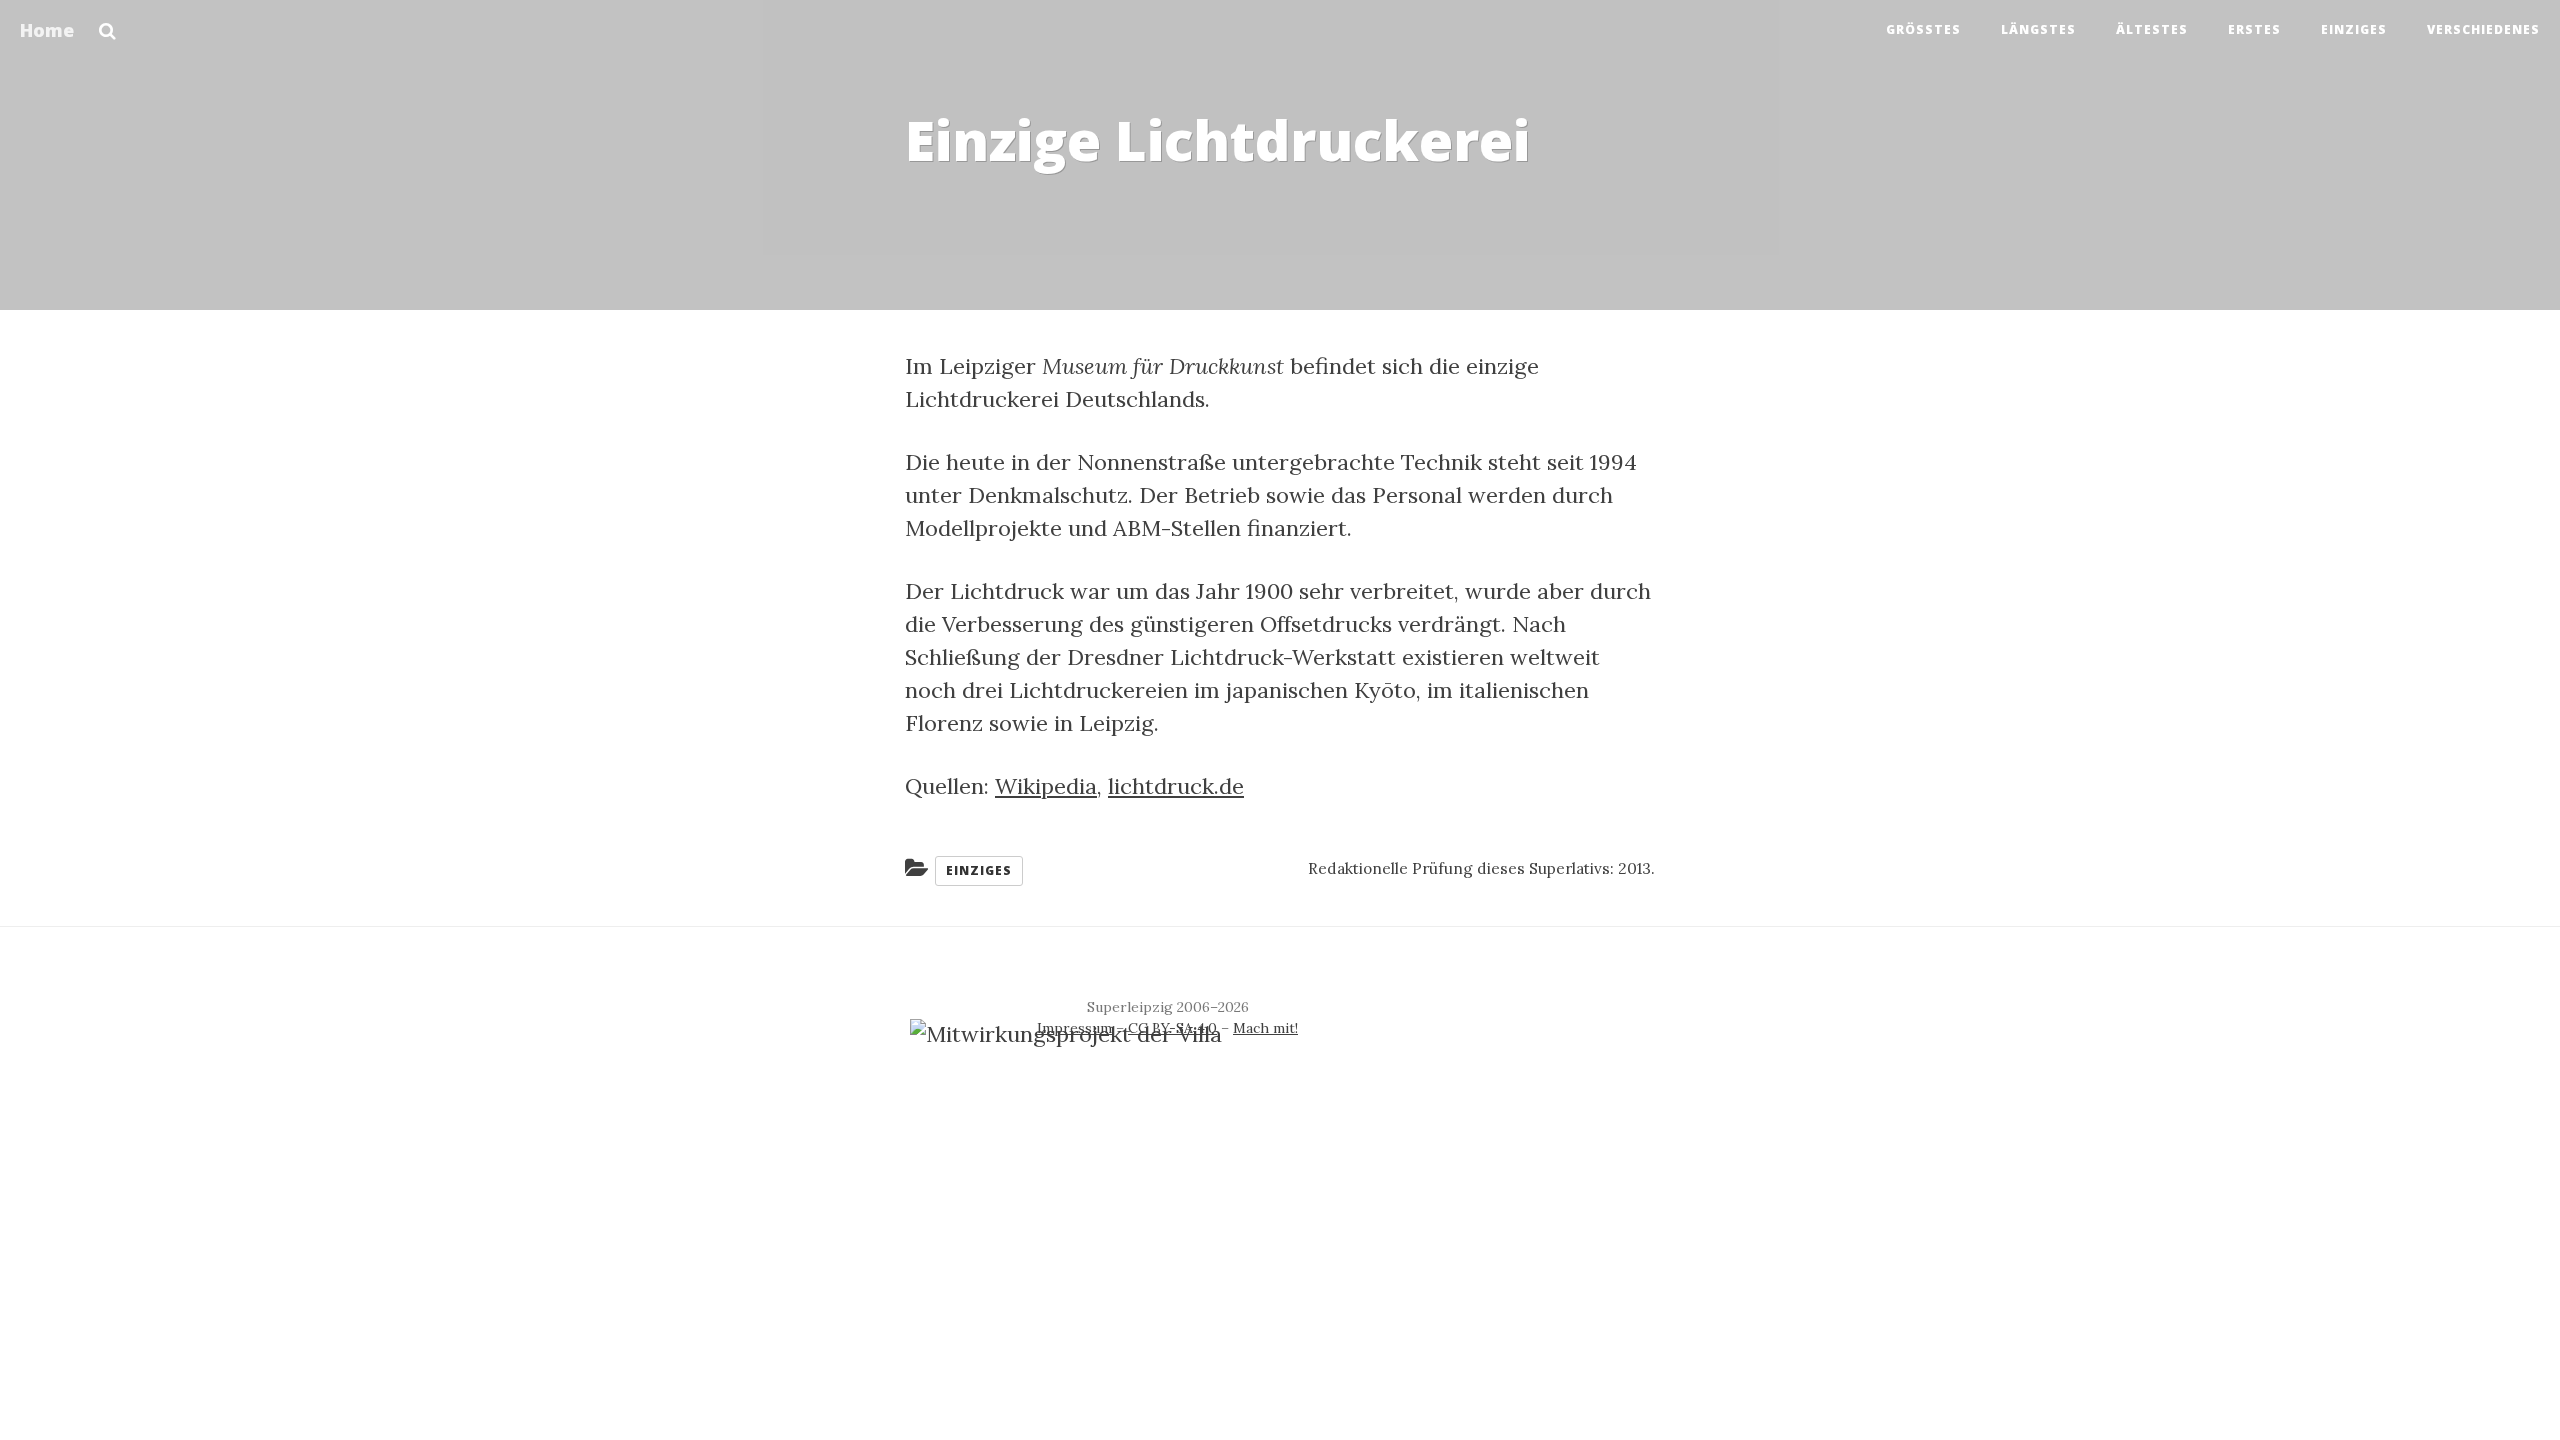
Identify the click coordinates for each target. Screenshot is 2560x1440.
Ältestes (2152, 29)
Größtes (1923, 29)
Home (47, 30)
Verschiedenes (2483, 29)
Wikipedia (1046, 786)
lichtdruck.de (1176, 786)
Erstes (2254, 29)
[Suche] (107, 25)
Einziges (2354, 29)
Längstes (2038, 29)
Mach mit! (1265, 1028)
